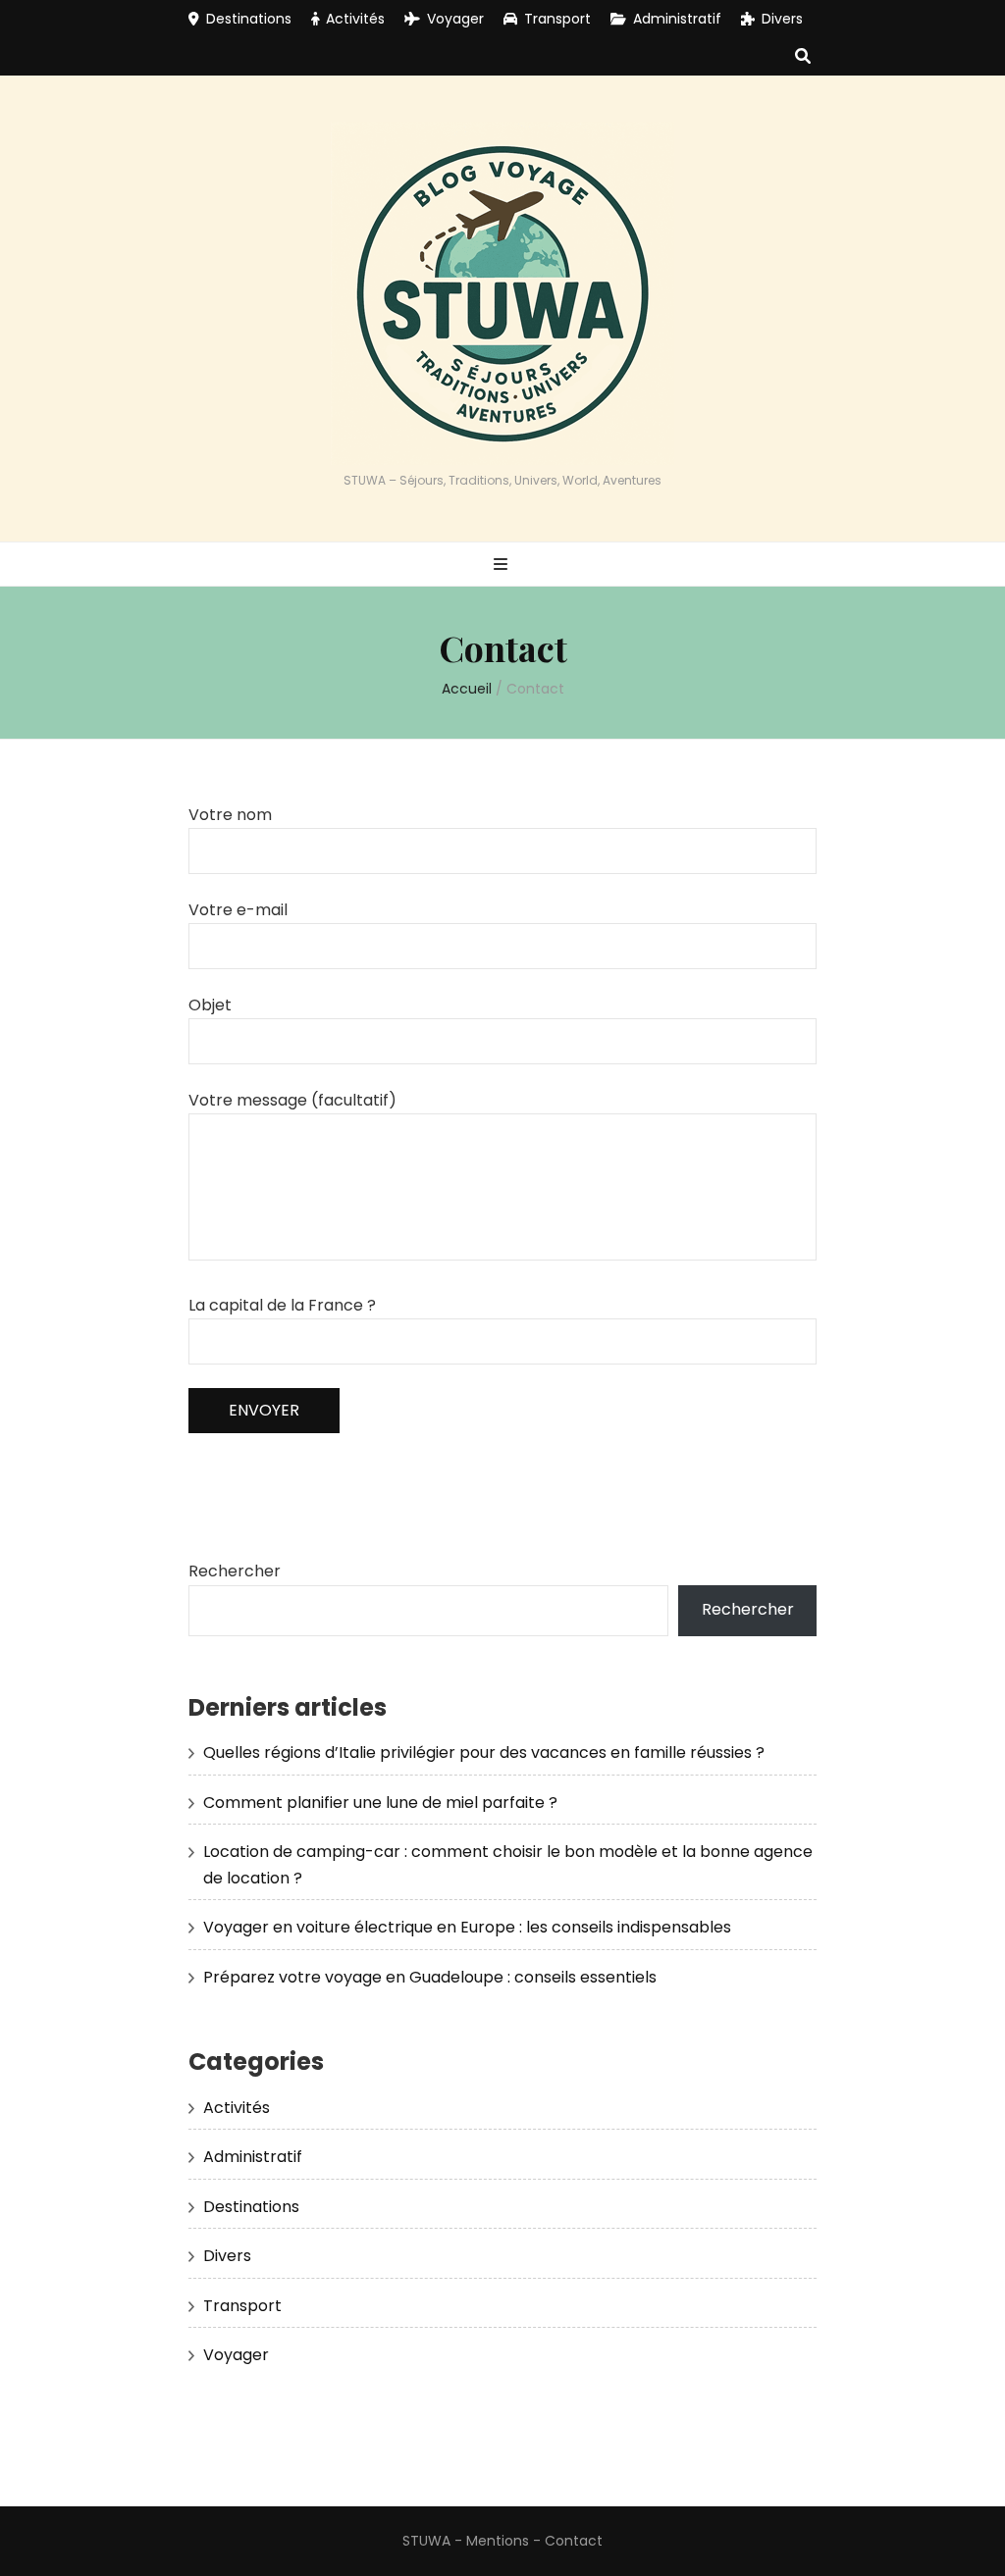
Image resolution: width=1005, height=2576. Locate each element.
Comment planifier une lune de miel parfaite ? (380, 1803)
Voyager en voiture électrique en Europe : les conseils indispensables (467, 1927)
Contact (574, 2541)
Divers (782, 19)
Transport (557, 19)
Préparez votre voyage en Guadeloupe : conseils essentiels (430, 1977)
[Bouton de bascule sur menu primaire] (503, 566)
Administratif (677, 19)
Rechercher (235, 1571)
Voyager (455, 19)
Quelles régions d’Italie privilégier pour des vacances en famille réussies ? (484, 1752)
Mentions (498, 2541)
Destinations (249, 19)
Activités (355, 19)
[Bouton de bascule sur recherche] (803, 57)
